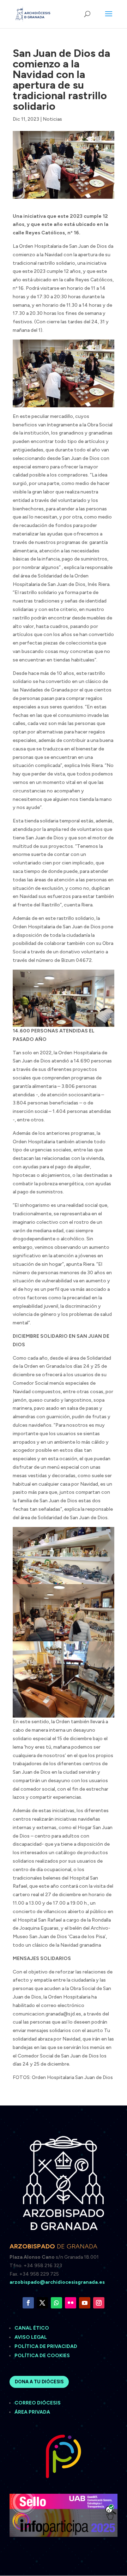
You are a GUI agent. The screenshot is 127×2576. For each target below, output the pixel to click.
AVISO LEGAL (31, 2337)
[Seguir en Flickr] (71, 2303)
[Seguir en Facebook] (28, 2303)
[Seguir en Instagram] (99, 2303)
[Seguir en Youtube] (85, 2303)
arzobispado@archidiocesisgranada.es (57, 2282)
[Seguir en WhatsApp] (56, 2303)
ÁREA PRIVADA (32, 2412)
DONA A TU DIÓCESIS (39, 2382)
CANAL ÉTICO (32, 2328)
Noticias (52, 119)
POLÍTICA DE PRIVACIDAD (46, 2346)
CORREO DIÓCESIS (38, 2403)
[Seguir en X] (42, 2303)
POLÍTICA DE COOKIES (42, 2356)
